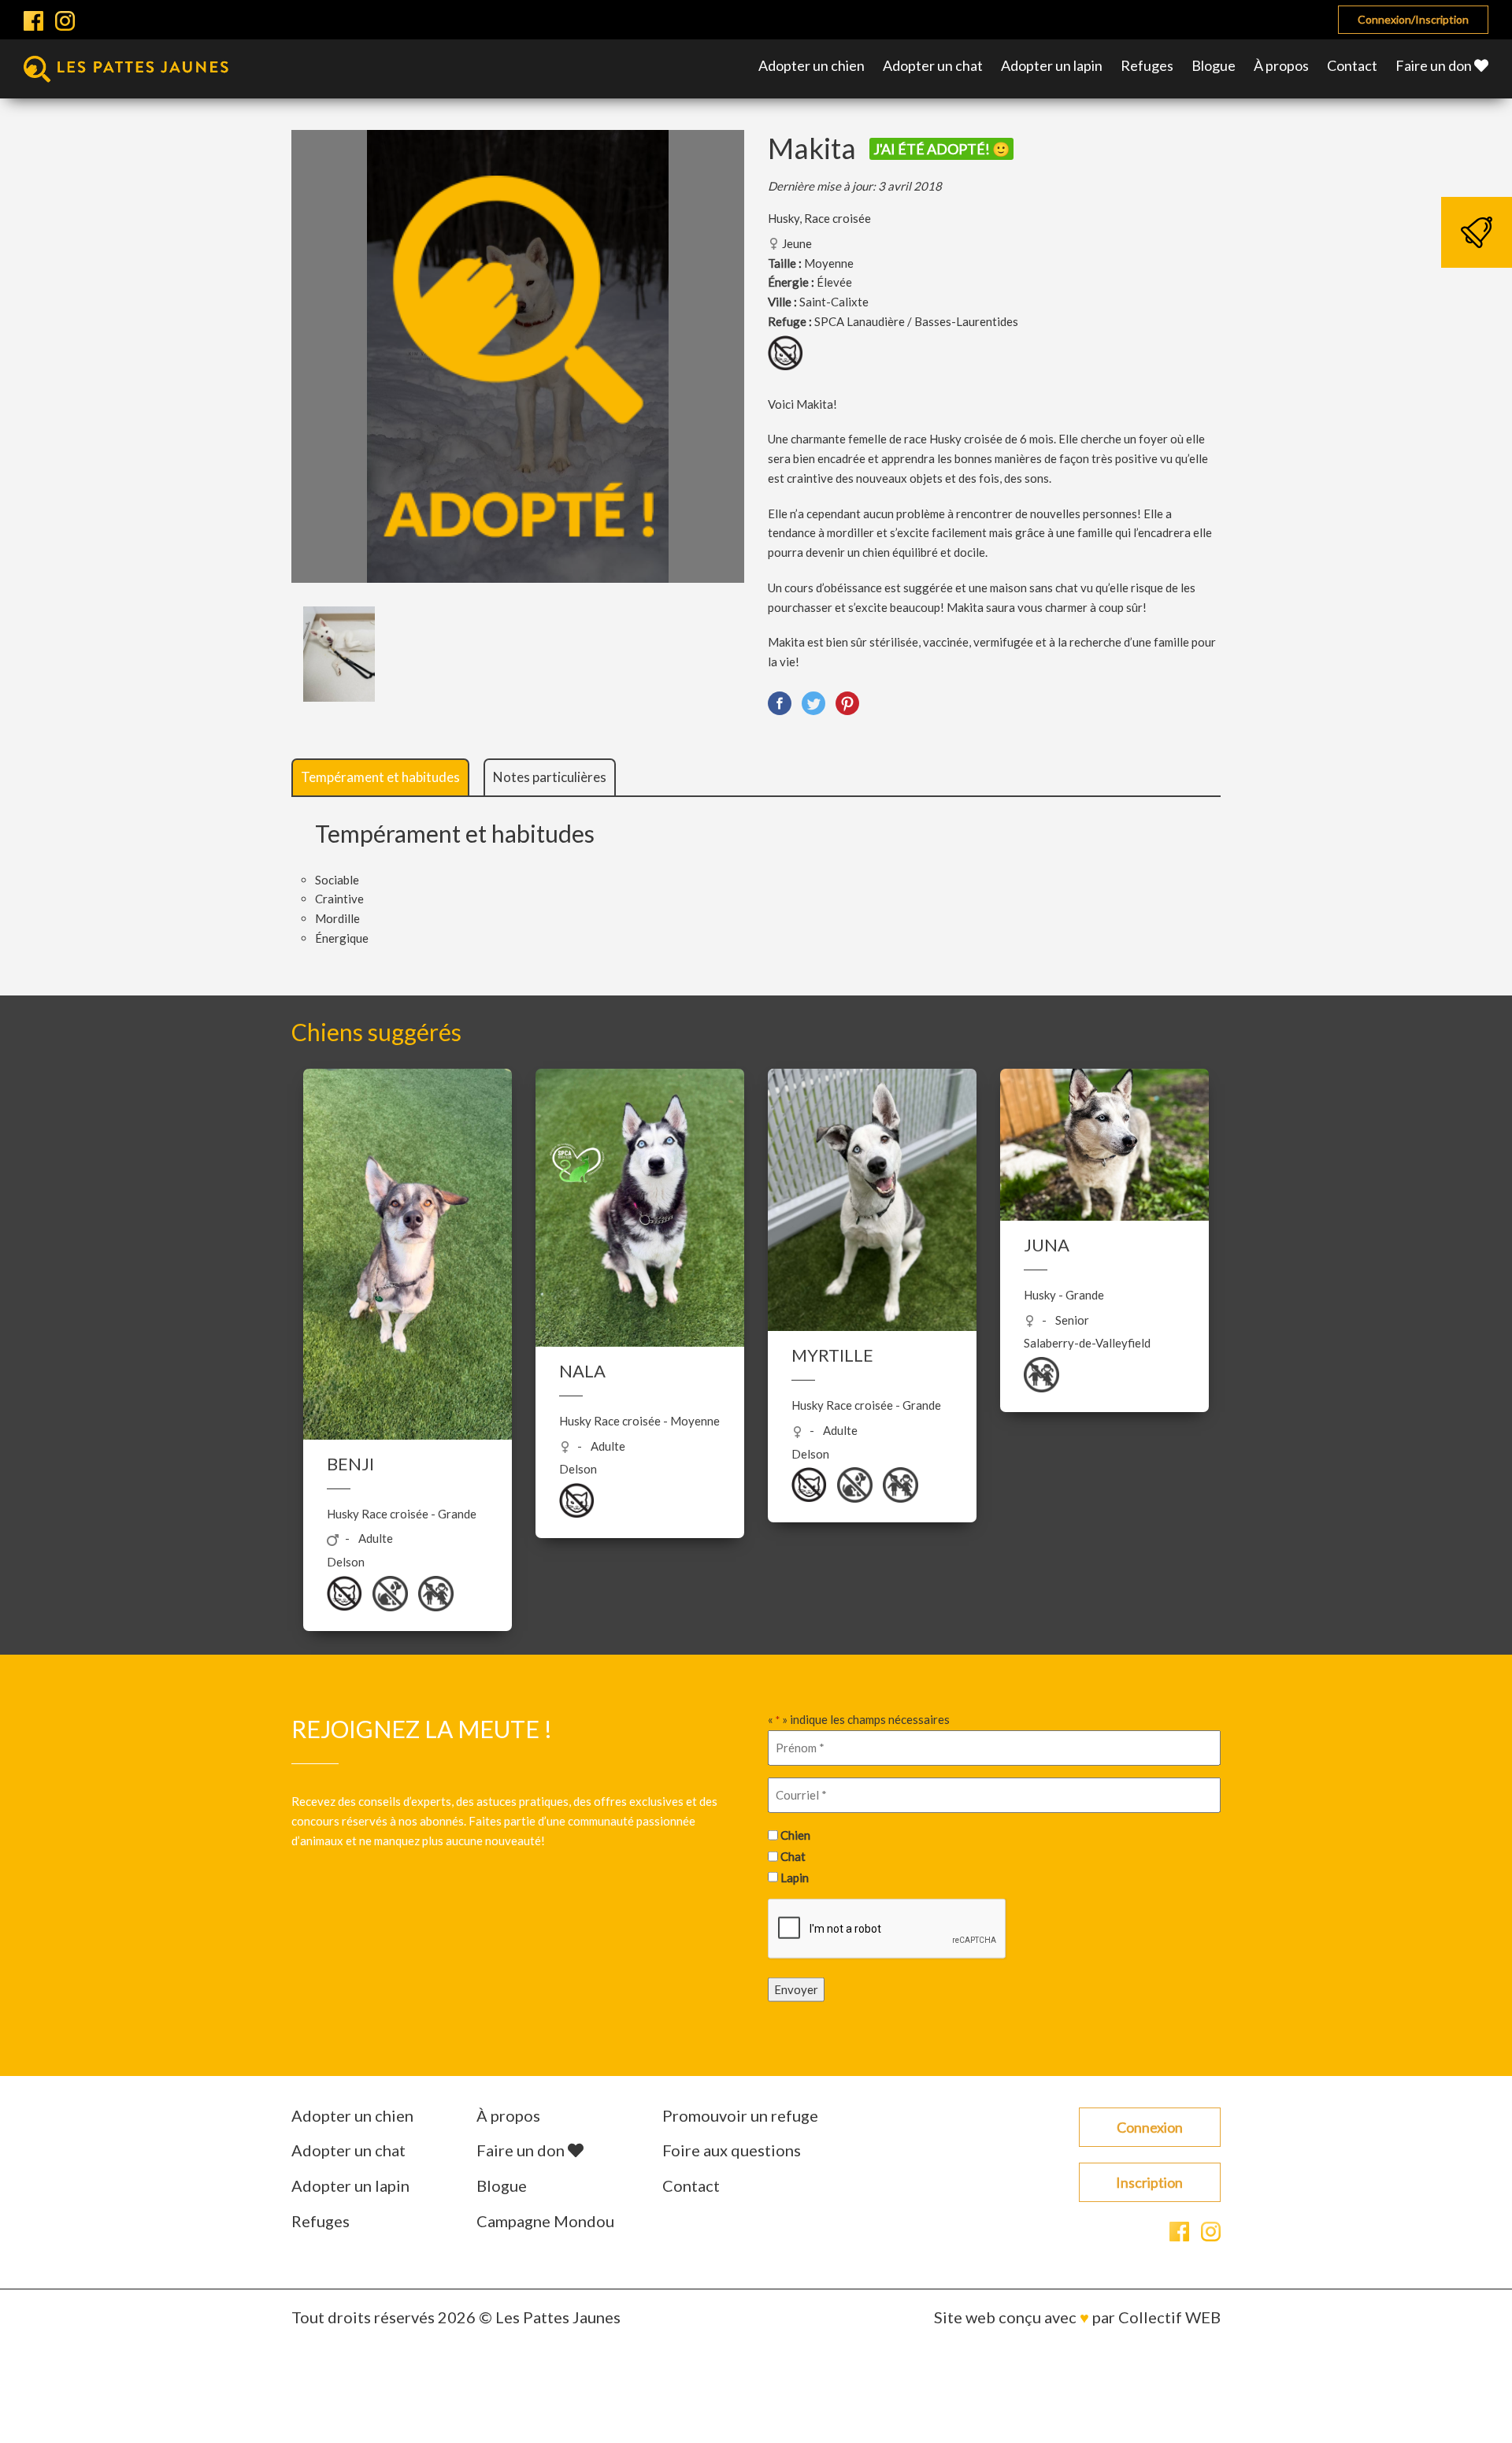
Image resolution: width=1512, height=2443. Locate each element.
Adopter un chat (933, 65)
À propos (1281, 65)
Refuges (1147, 65)
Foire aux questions (732, 2150)
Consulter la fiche (408, 1255)
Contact (1352, 65)
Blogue (1214, 65)
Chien (795, 1835)
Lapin (795, 1877)
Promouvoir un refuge (740, 2115)
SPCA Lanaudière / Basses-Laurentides (916, 321)
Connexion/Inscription (1413, 19)
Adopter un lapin (1052, 65)
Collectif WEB (1169, 2317)
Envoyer (796, 1989)
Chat (793, 1856)
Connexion (1150, 2127)
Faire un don (1435, 65)
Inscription (1149, 2182)
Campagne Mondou (545, 2221)
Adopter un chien (812, 65)
